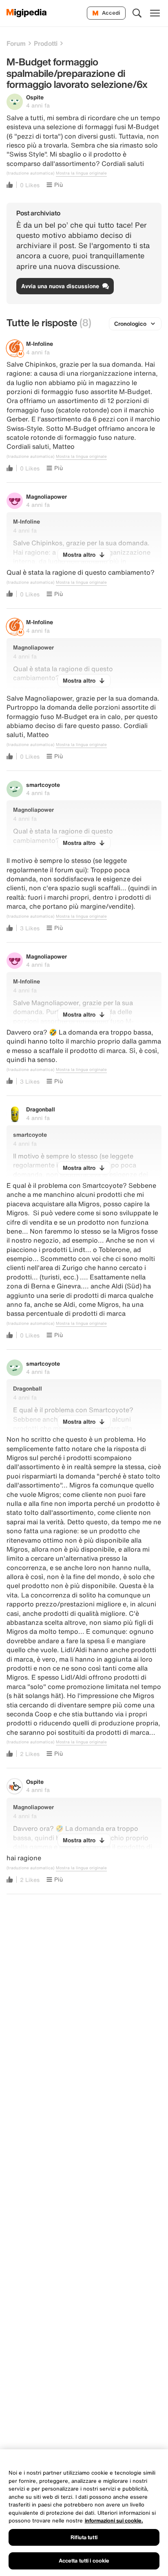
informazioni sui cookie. (114, 2521)
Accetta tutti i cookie (84, 2561)
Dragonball (41, 1109)
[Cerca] (137, 13)
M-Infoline (40, 344)
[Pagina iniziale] (27, 13)
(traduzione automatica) (30, 173)
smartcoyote (43, 785)
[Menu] (155, 13)
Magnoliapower (46, 496)
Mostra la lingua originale (81, 173)
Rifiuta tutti (84, 2537)
